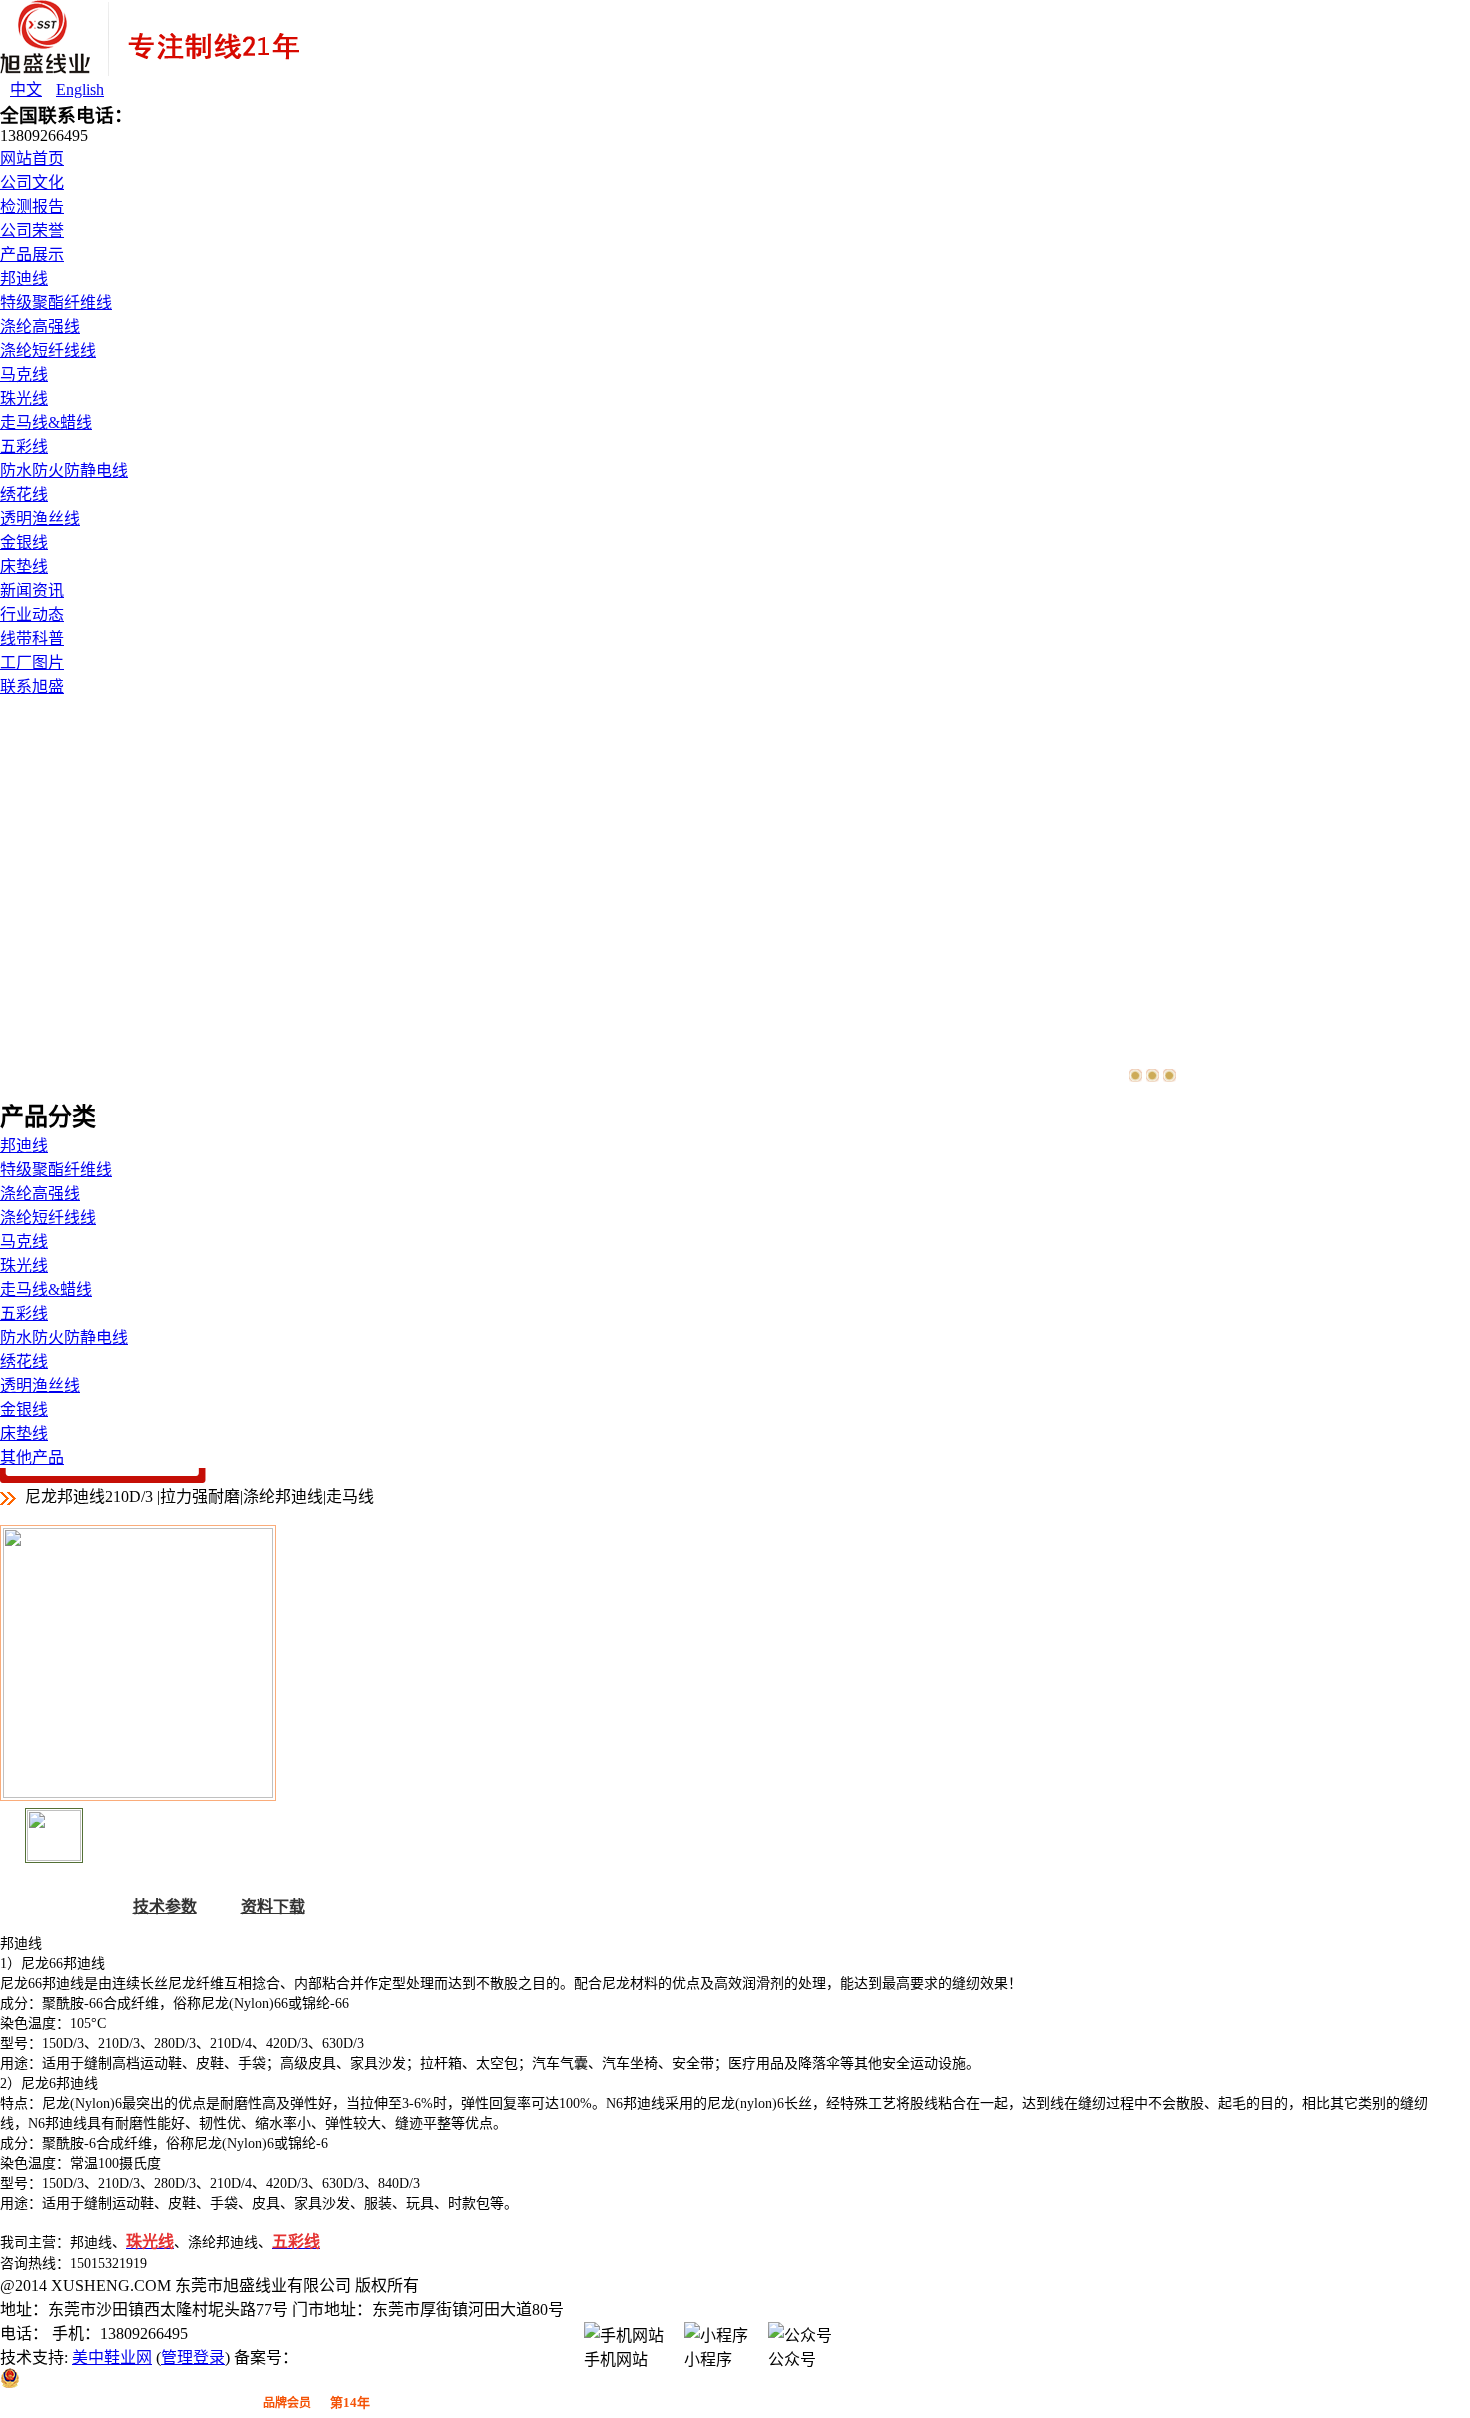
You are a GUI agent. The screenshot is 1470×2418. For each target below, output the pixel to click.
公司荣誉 (32, 230)
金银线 (24, 542)
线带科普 (32, 638)
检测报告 (32, 206)
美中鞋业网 (112, 2357)
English (80, 89)
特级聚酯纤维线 (56, 302)
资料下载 (273, 1906)
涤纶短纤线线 (48, 350)
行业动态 (32, 614)
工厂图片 (32, 662)
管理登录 (193, 2357)
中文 (26, 89)
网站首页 (32, 158)
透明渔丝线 (40, 518)
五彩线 (24, 446)
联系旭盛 (32, 686)
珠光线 (24, 398)
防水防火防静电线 (64, 470)
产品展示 (32, 254)
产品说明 (57, 1906)
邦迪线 (24, 278)
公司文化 (32, 182)
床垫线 (24, 566)
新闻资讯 (32, 590)
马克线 (24, 374)
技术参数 (165, 1906)
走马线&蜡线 (46, 422)
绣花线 (24, 494)
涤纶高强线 (40, 326)
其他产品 (32, 1457)
